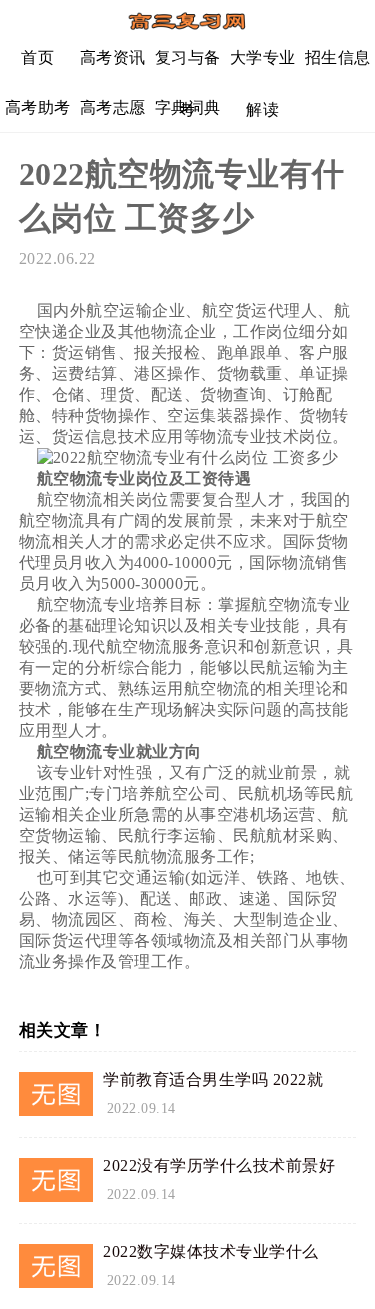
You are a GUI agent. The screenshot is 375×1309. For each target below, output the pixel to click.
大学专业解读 (263, 65)
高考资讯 (113, 57)
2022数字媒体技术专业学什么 (211, 1251)
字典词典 (188, 107)
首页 (37, 57)
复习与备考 (188, 65)
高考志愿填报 (113, 115)
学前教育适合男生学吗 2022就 (213, 1079)
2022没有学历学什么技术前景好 (219, 1165)
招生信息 (338, 57)
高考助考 (38, 107)
